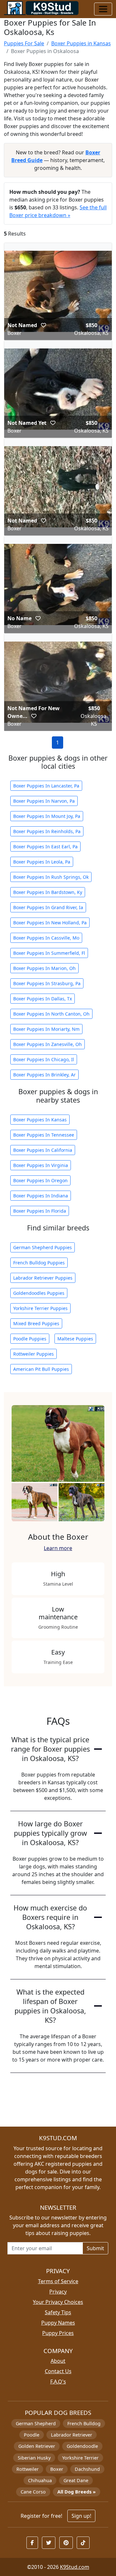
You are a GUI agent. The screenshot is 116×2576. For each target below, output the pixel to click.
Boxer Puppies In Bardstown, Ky (48, 892)
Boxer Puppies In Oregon (40, 1180)
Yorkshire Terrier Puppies (40, 1308)
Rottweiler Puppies (34, 1354)
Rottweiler (28, 2469)
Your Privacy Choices (58, 2302)
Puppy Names (58, 2323)
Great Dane (76, 2480)
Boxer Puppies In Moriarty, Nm (46, 1029)
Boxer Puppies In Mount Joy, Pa (47, 816)
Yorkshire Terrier (80, 2458)
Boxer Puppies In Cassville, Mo (46, 938)
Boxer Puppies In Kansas (40, 1120)
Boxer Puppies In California (43, 1150)
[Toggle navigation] (103, 9)
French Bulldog (84, 2423)
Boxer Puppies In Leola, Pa (42, 862)
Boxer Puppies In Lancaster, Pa (46, 786)
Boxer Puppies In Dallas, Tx (43, 999)
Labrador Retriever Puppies (43, 1278)
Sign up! (81, 2516)
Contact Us (58, 2371)
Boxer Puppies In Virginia (41, 1165)
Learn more (58, 1548)
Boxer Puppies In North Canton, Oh (51, 1014)
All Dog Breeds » (77, 2492)
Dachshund (87, 2469)
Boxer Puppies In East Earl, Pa (45, 847)
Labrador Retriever (72, 2435)
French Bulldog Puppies (39, 1263)
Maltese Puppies (75, 1339)
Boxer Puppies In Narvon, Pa (44, 801)
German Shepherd (36, 2423)
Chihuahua (40, 2480)
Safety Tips (58, 2312)
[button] (43, 325)
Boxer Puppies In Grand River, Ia (48, 907)
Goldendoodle (82, 2446)
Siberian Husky (34, 2458)
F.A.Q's (58, 2382)
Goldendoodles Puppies (39, 1293)
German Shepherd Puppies (43, 1247)
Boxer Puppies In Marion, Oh (44, 968)
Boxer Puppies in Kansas (81, 43)
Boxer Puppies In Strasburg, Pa (47, 983)
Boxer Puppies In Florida (40, 1211)
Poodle (32, 2435)
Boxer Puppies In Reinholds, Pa (47, 831)
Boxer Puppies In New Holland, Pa (50, 923)
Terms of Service (58, 2281)
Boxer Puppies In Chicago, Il (44, 1059)
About (58, 2361)
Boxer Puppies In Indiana (41, 1196)
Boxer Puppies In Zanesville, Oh (48, 1044)
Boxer (57, 2469)
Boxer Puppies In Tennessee (44, 1135)
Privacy (58, 2292)
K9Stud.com (75, 2567)
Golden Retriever (37, 2446)
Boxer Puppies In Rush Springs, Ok (51, 877)
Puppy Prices (58, 2333)
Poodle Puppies (30, 1339)
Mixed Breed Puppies (36, 1323)
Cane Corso (33, 2492)
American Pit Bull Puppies (41, 1369)
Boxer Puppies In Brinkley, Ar (44, 1075)
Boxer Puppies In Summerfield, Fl (49, 953)
